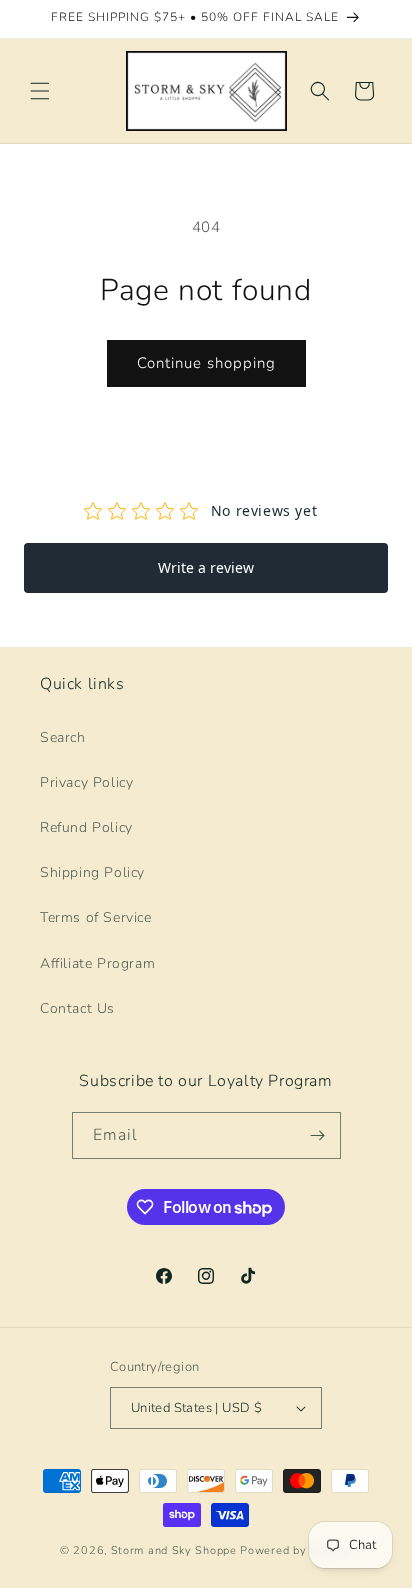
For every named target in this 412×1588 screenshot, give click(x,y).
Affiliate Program (97, 963)
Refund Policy (86, 827)
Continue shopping (206, 363)
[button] (40, 91)
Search (63, 737)
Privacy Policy (86, 782)
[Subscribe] (318, 1135)
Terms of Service (96, 917)
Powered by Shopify (296, 1550)
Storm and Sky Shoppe (174, 1550)
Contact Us (77, 1008)
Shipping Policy (92, 872)
